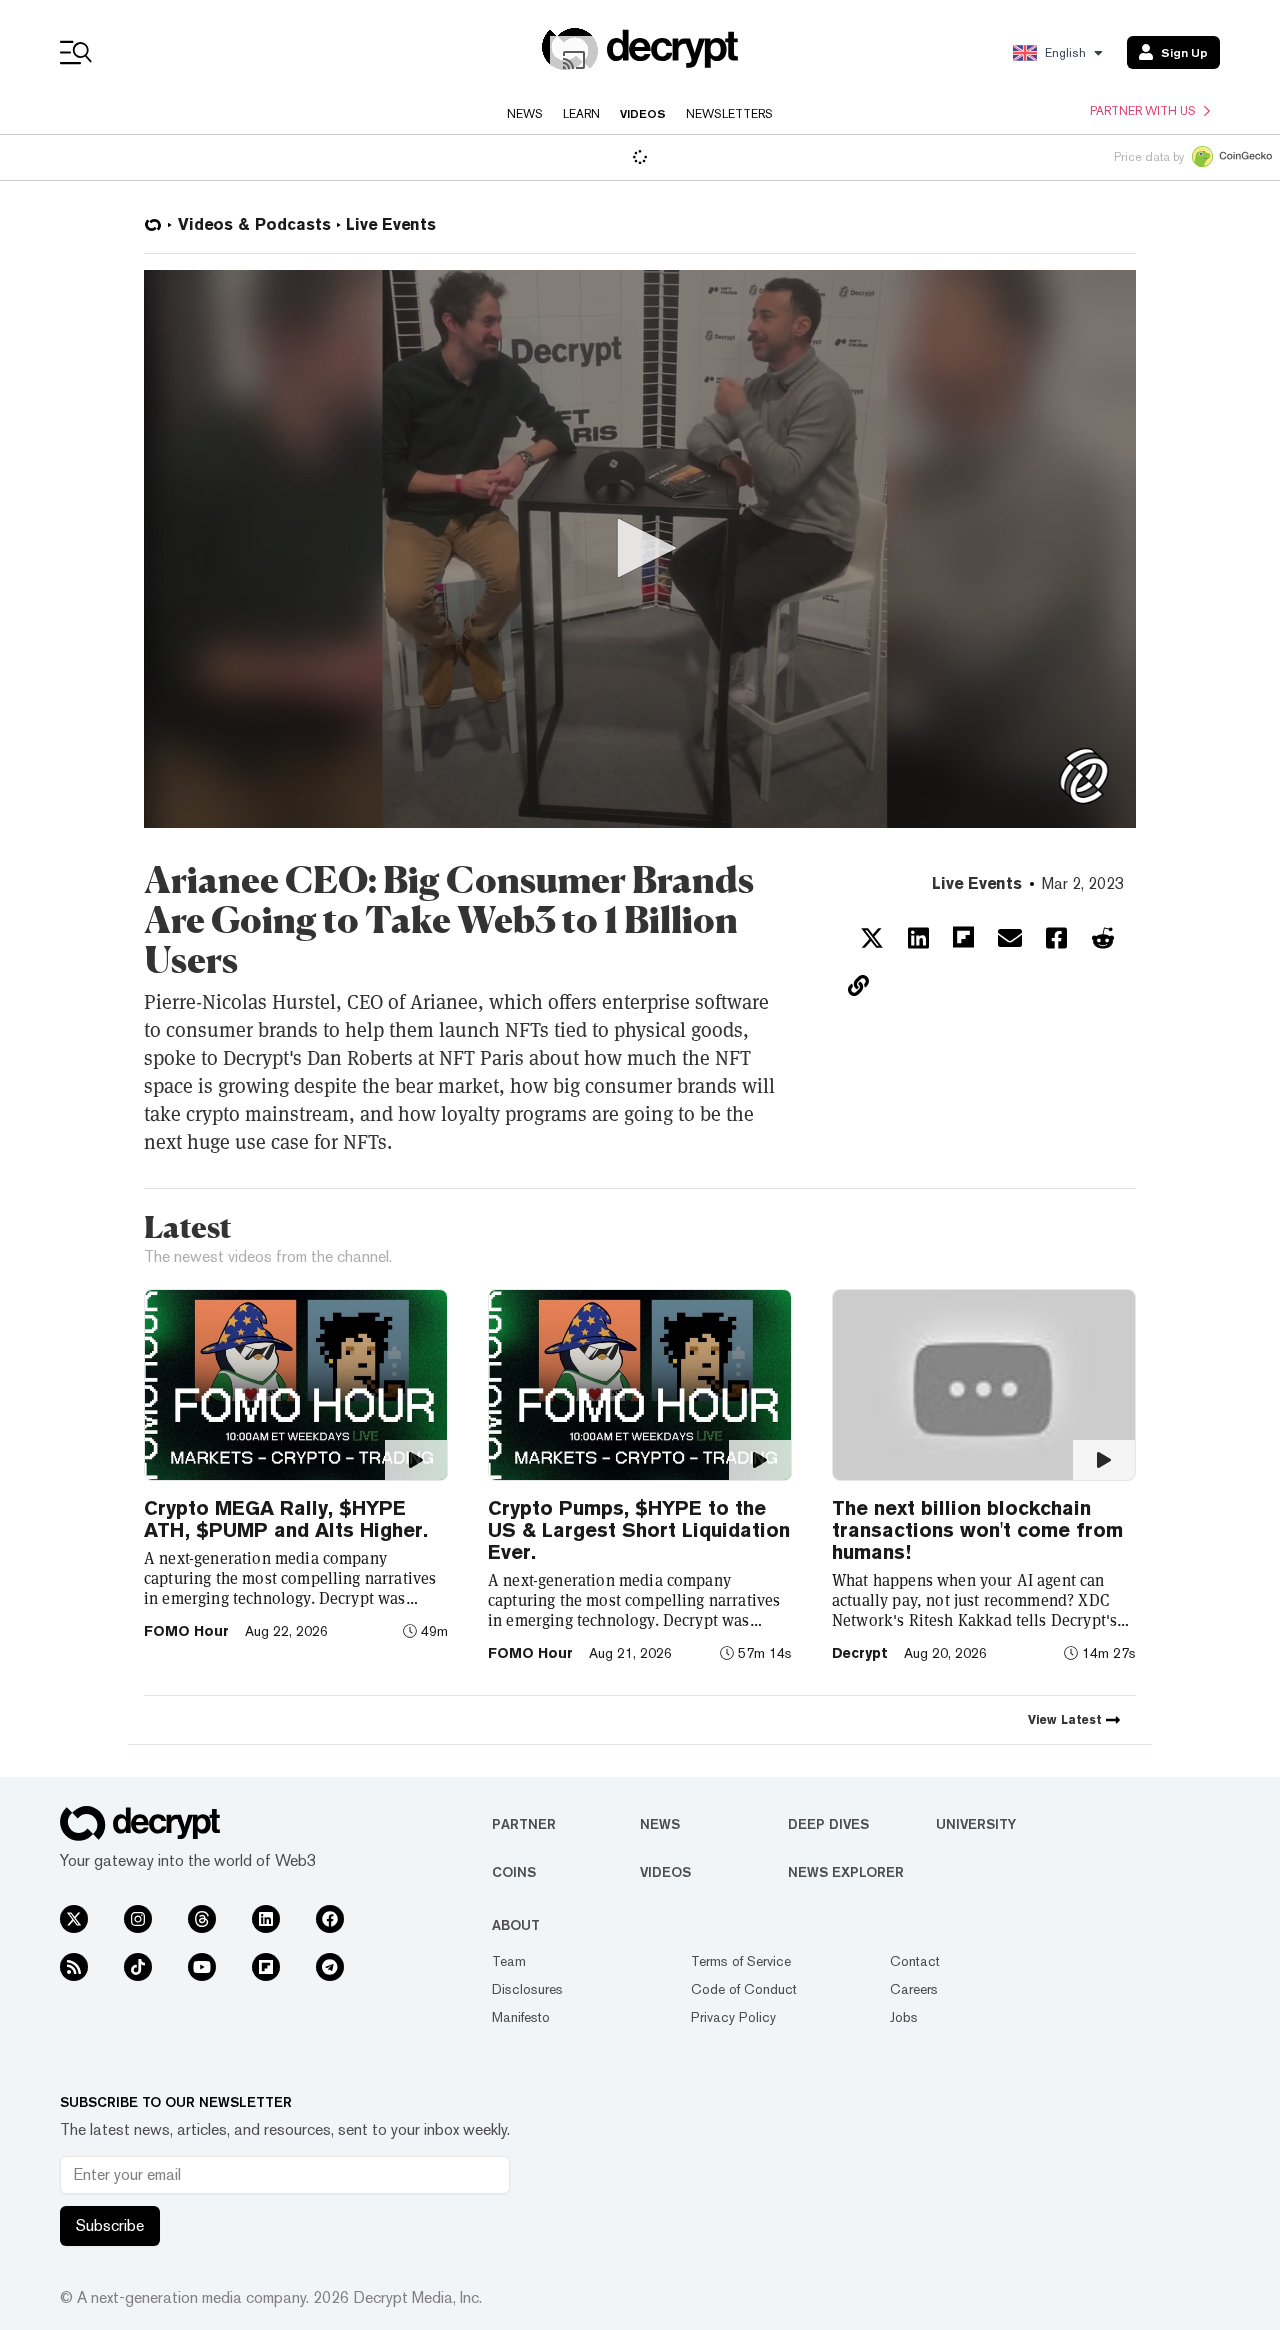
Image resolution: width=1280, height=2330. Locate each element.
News (525, 114)
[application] (640, 549)
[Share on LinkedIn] (918, 938)
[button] (640, 548)
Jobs (904, 2017)
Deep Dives (828, 1824)
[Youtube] (202, 1967)
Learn (581, 114)
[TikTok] (138, 1967)
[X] (74, 1919)
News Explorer (846, 1872)
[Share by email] (1010, 938)
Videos (643, 114)
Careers (914, 1989)
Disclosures (527, 1989)
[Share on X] (872, 938)
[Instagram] (138, 1919)
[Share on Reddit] (1103, 938)
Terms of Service (741, 1961)
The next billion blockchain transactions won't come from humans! (977, 1530)
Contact (915, 1961)
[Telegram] (330, 1967)
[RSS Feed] (74, 1967)
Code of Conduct (744, 1989)
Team (509, 1961)
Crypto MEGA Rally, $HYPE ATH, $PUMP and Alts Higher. (286, 1519)
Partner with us (1143, 111)
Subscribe (110, 2225)
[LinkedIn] (266, 1919)
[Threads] (202, 1919)
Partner (524, 1824)
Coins (514, 1872)
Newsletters (729, 114)
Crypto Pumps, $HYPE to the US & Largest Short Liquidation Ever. (639, 1530)
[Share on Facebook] (1056, 938)
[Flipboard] (266, 1967)
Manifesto (521, 2017)
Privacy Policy (733, 2017)
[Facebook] (330, 1919)
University (976, 1824)
